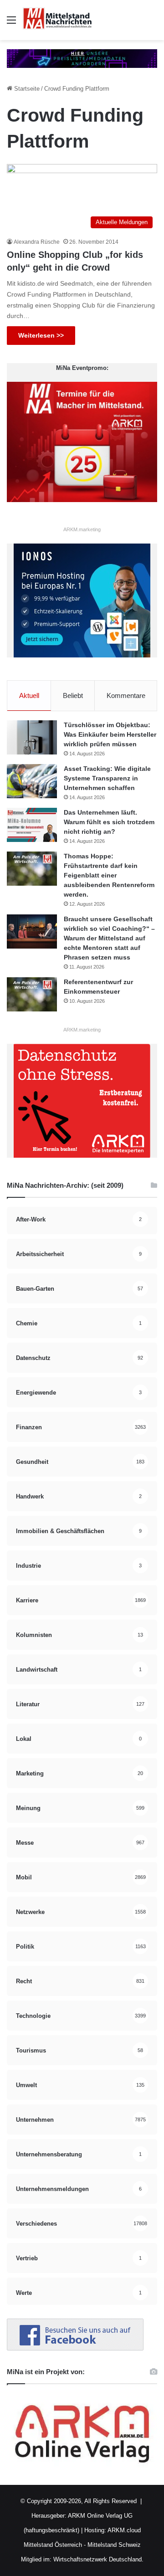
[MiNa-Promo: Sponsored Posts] (82, 58)
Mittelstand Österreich (53, 2545)
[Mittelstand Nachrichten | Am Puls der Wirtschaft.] (57, 20)
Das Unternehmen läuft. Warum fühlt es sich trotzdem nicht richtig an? (109, 822)
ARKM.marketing (82, 529)
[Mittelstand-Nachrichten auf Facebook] (75, 2348)
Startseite (26, 89)
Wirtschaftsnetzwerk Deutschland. (98, 2559)
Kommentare (126, 695)
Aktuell (29, 695)
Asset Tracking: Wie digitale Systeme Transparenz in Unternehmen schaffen (107, 778)
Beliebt (73, 695)
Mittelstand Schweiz (114, 2545)
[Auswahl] (11, 23)
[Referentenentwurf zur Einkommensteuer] (32, 994)
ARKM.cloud (123, 2530)
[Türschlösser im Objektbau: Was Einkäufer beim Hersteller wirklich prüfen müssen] (32, 737)
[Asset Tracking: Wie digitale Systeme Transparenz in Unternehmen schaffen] (32, 781)
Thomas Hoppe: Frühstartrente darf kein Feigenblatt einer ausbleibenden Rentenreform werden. (109, 875)
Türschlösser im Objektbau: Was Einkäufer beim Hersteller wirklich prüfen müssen (110, 734)
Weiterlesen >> (41, 335)
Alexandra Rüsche (37, 242)
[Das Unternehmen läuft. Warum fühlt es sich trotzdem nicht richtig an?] (32, 825)
